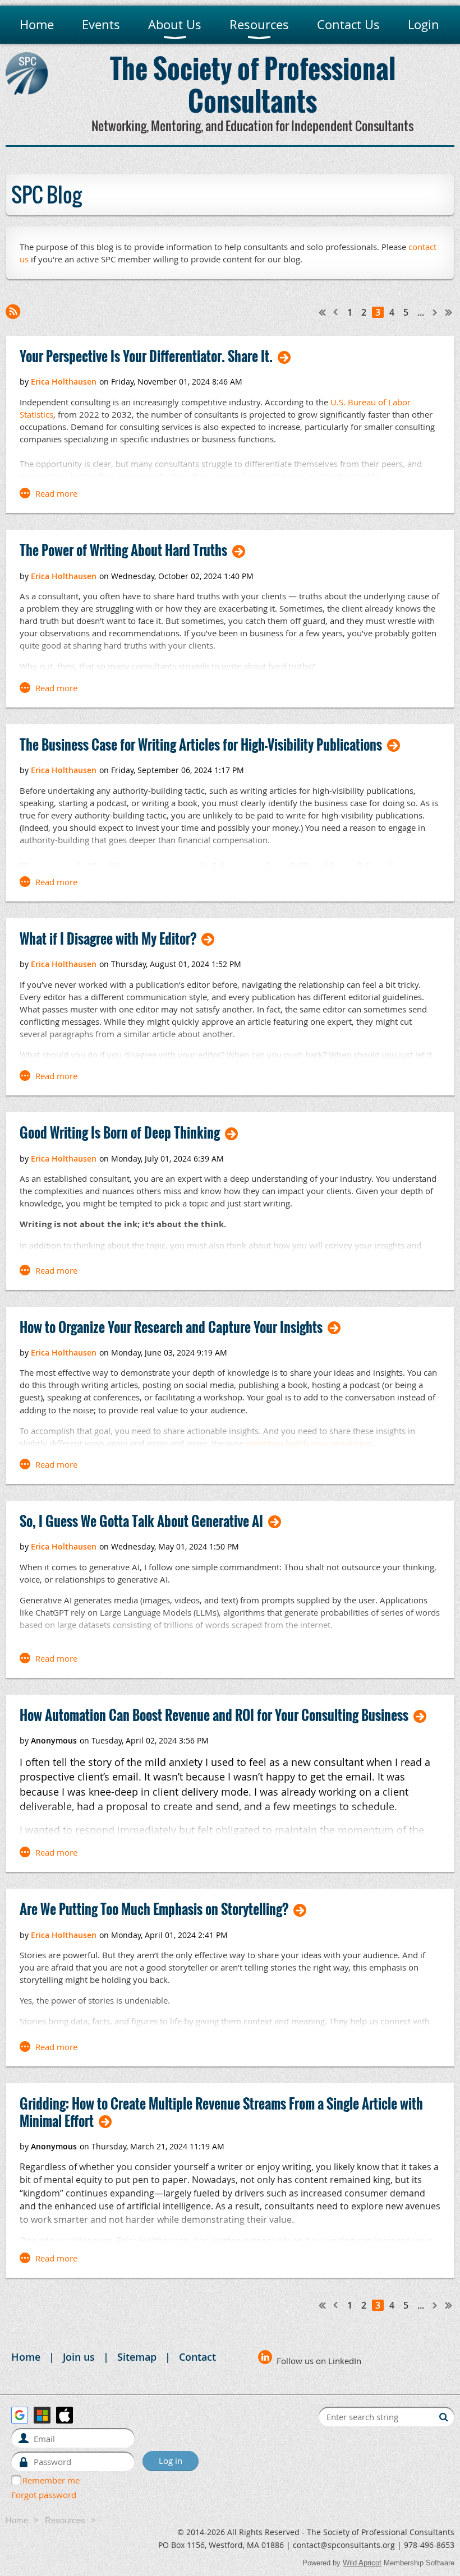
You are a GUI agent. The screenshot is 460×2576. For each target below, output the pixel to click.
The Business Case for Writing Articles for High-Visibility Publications (201, 745)
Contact (197, 2357)
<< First (323, 312)
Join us (79, 2357)
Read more (56, 493)
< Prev (336, 312)
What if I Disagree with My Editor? (108, 939)
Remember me (51, 2480)
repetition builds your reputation (309, 1443)
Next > (435, 312)
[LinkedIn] (265, 2357)
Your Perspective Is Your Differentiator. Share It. (146, 356)
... (421, 312)
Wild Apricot (362, 2563)
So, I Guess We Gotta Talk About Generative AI (141, 1521)
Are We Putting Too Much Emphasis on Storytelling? (154, 1909)
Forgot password (44, 2495)
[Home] (27, 91)
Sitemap (137, 2357)
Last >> (449, 312)
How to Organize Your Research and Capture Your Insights (171, 1327)
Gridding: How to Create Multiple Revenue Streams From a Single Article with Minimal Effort (221, 2112)
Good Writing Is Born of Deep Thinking (120, 1133)
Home (26, 2357)
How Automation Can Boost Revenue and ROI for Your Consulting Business (214, 1715)
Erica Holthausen (64, 381)
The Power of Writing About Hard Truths (123, 550)
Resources (65, 2520)
